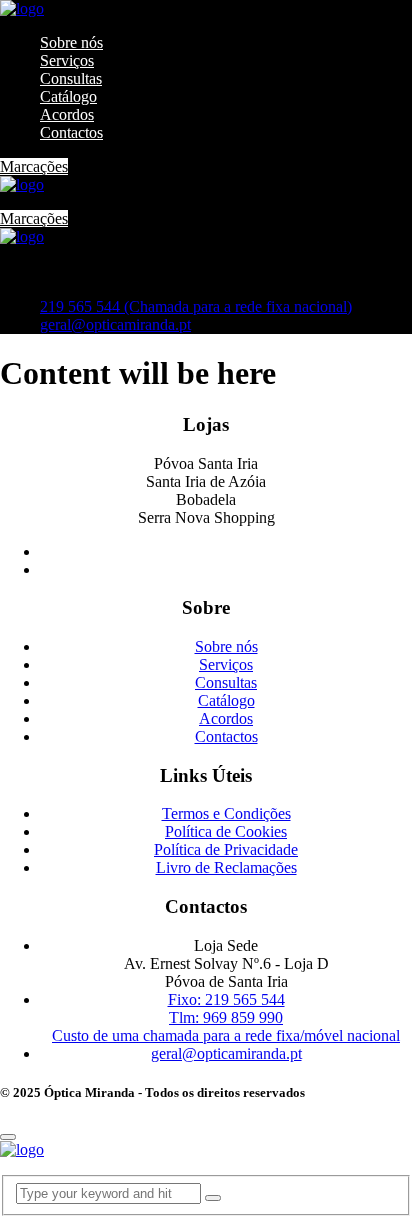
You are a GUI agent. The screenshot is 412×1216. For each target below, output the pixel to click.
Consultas (71, 78)
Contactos (71, 132)
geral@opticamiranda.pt (115, 324)
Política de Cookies (226, 831)
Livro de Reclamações (226, 867)
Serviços (67, 60)
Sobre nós (71, 42)
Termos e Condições (226, 813)
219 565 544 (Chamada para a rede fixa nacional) (196, 306)
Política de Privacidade (226, 849)
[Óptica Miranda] (22, 8)
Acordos (67, 114)
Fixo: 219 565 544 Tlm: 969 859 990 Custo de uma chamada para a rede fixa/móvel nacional (226, 1017)
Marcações (34, 166)
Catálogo (68, 96)
